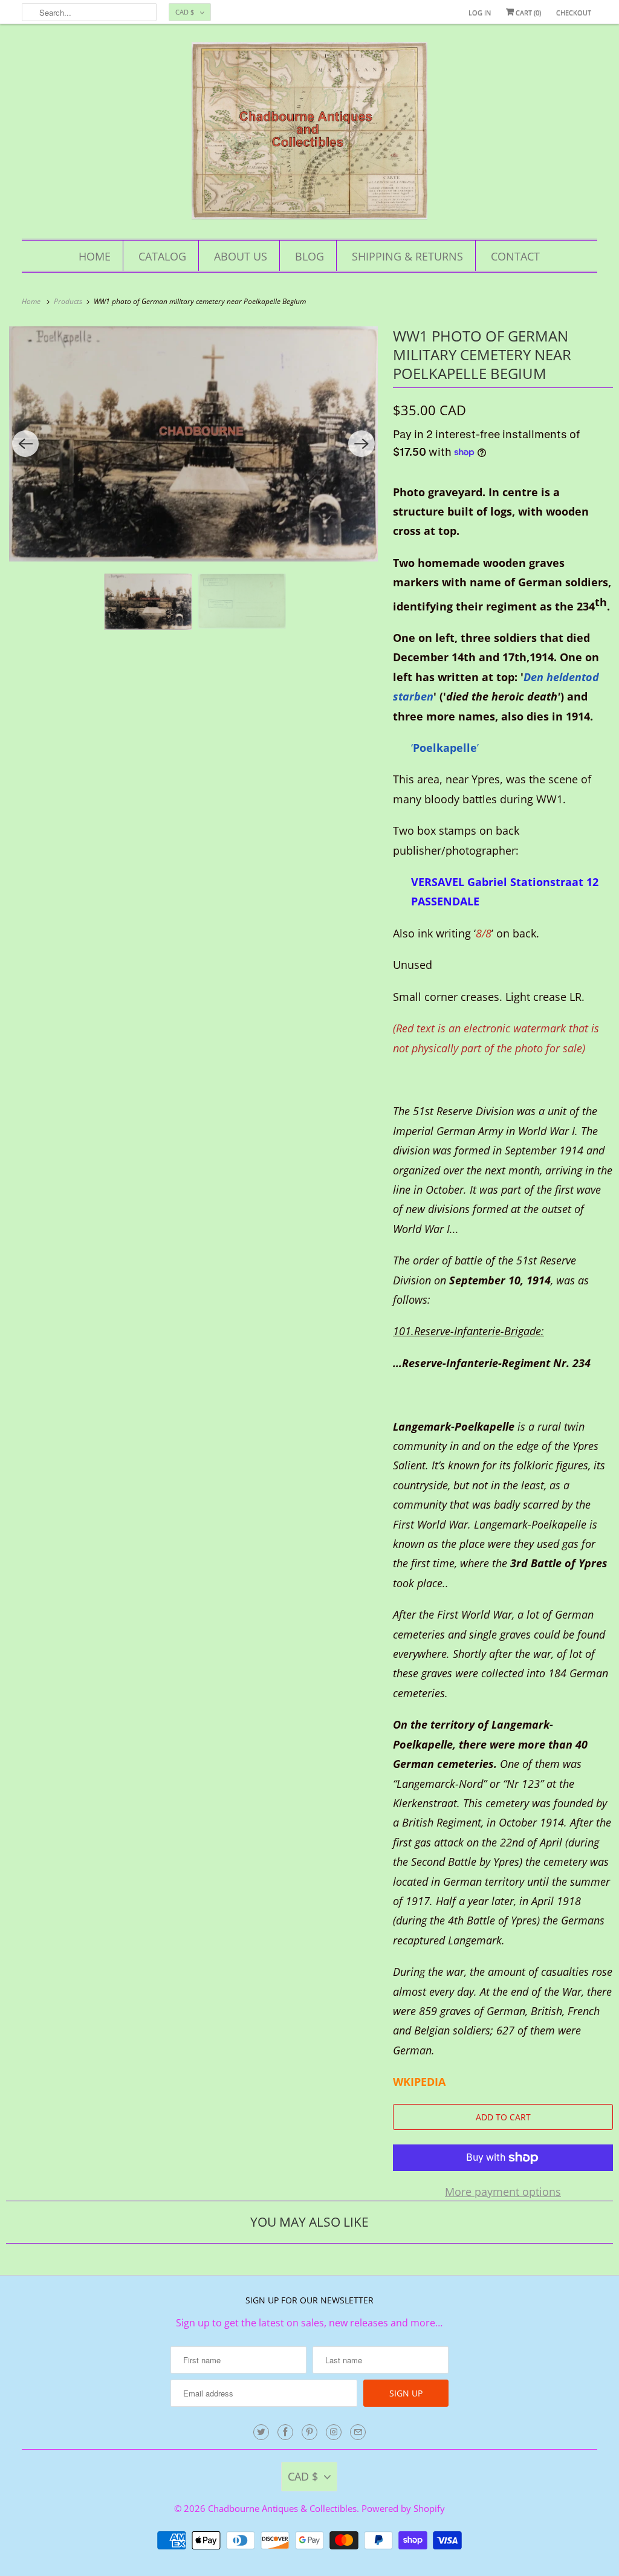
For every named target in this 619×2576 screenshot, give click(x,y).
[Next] (361, 444)
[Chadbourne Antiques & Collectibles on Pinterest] (309, 2432)
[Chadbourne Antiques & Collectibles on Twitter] (261, 2432)
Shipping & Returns (407, 256)
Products (69, 301)
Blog (309, 256)
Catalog (162, 256)
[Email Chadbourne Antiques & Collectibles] (358, 2432)
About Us (241, 256)
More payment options (503, 2192)
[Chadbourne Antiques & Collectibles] (310, 134)
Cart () (527, 12)
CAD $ (185, 12)
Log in (480, 12)
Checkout (574, 12)
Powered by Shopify (403, 2508)
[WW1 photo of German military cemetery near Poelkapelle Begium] (193, 444)
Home (95, 256)
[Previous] (25, 444)
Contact (515, 256)
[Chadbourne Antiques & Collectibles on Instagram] (334, 2432)
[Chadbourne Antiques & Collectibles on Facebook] (285, 2432)
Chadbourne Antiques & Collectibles (282, 2508)
